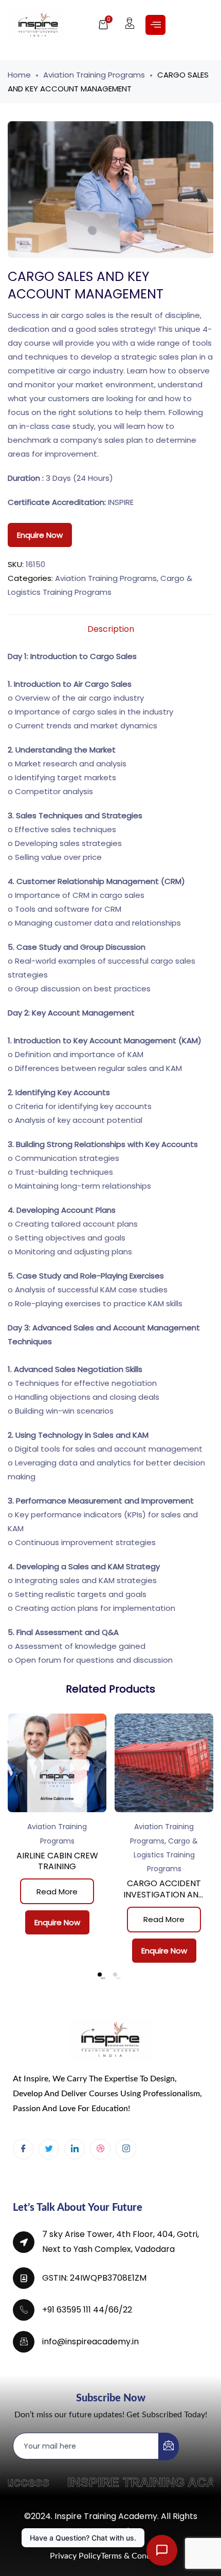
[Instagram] (126, 2149)
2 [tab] (115, 1975)
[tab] (111, 629)
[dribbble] (100, 2149)
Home (19, 75)
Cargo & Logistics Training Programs (166, 1855)
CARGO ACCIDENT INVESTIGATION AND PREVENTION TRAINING (164, 1900)
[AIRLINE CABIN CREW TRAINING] (57, 1763)
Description (111, 629)
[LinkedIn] (75, 2149)
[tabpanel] (57, 1828)
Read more (57, 1892)
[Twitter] (49, 2149)
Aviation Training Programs (94, 75)
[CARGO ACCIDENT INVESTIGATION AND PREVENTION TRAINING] (164, 1763)
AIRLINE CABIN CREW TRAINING (57, 1861)
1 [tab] (100, 1975)
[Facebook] (23, 2149)
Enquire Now (40, 535)
